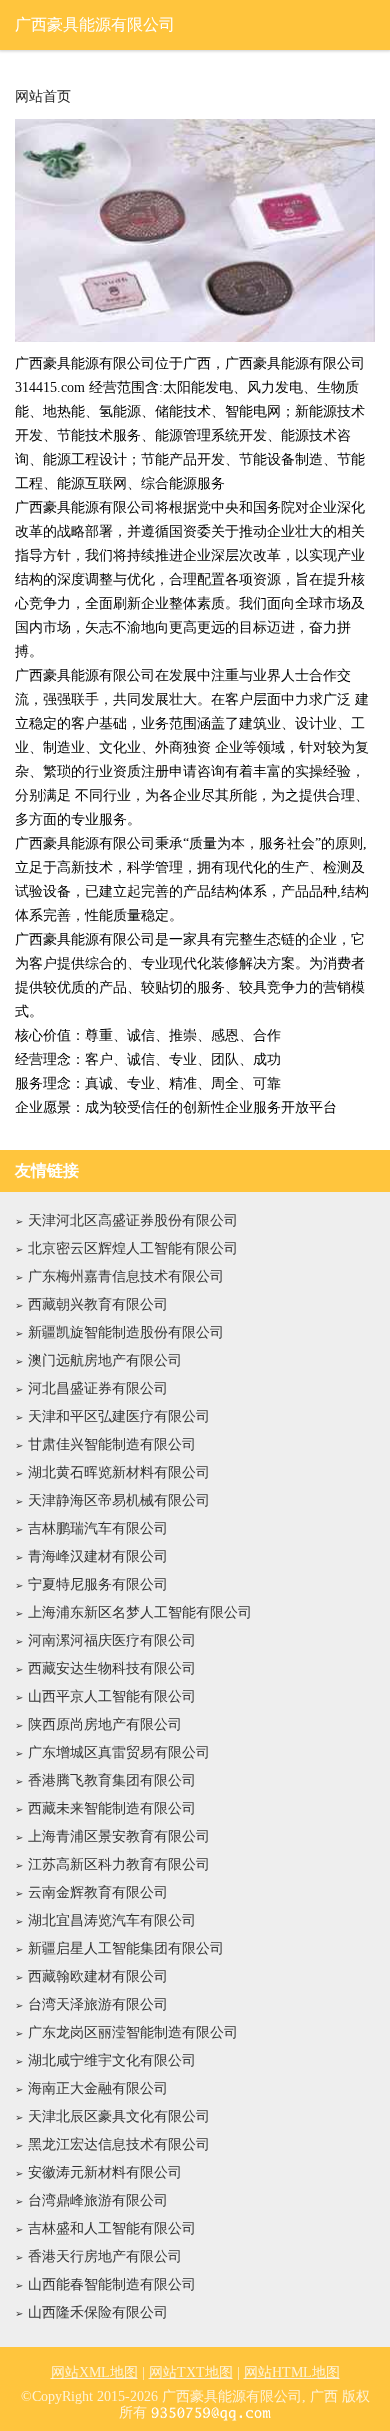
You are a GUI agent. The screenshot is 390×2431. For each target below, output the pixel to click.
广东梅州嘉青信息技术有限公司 (126, 1276)
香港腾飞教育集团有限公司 (112, 1780)
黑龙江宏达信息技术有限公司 (119, 2144)
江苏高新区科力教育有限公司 (119, 1864)
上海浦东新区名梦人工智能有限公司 (140, 1612)
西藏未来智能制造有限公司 (112, 1808)
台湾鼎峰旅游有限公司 (98, 2200)
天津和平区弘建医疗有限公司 (119, 1416)
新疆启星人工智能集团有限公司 (126, 1948)
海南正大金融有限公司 (98, 2088)
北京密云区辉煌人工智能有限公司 (133, 1248)
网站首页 (43, 97)
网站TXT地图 (191, 2372)
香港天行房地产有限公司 (105, 2256)
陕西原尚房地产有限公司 (105, 1724)
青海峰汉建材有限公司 (98, 1556)
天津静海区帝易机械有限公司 (119, 1500)
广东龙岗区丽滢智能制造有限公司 (133, 2032)
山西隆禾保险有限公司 (98, 2312)
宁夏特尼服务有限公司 (98, 1584)
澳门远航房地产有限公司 (105, 1360)
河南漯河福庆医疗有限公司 (112, 1640)
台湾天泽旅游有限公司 (98, 2004)
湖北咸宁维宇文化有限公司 (112, 2060)
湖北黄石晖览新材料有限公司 (119, 1472)
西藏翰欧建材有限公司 (98, 1976)
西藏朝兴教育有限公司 (98, 1304)
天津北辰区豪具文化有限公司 (119, 2116)
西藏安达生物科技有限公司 (112, 1668)
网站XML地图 (94, 2372)
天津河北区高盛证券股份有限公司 (133, 1220)
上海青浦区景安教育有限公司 (119, 1836)
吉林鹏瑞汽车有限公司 (98, 1528)
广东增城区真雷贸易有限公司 (119, 1752)
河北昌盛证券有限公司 (98, 1388)
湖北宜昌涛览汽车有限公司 (112, 1920)
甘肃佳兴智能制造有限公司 (112, 1444)
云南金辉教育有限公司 (98, 1892)
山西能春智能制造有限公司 (112, 2284)
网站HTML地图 (292, 2372)
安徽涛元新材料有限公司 (105, 2172)
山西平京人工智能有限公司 (112, 1696)
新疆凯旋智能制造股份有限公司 (126, 1332)
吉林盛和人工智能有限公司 (112, 2228)
